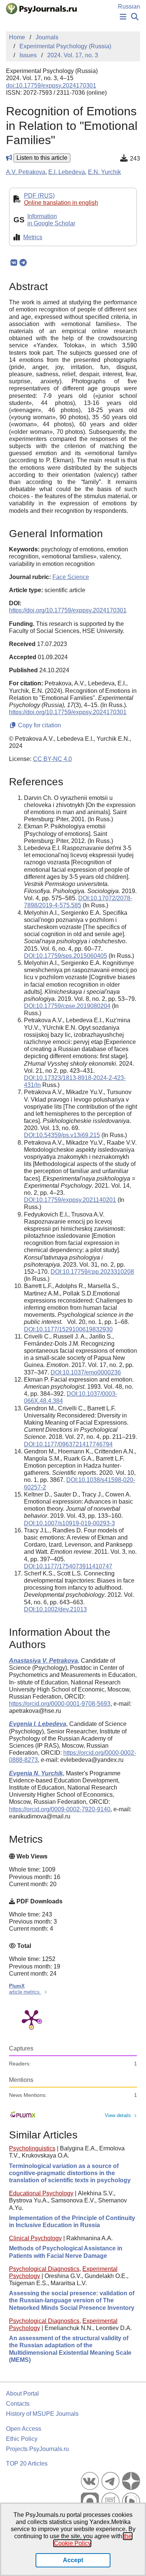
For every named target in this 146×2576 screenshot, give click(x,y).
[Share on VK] (14, 263)
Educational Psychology (41, 2193)
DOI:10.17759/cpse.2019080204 (67, 1006)
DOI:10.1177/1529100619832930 (68, 1329)
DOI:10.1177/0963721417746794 (68, 1444)
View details (118, 2115)
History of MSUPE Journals (42, 2414)
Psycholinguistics (32, 2148)
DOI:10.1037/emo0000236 (86, 1372)
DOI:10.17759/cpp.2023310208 (92, 1272)
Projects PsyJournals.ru (37, 2449)
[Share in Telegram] (23, 263)
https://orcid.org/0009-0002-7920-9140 (60, 1809)
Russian (129, 7)
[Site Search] (135, 17)
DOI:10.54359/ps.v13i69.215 (62, 1135)
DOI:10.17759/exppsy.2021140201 (70, 1200)
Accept (73, 2560)
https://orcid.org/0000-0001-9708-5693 (60, 1704)
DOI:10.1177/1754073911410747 (68, 1566)
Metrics (33, 237)
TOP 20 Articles (27, 2464)
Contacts (18, 2404)
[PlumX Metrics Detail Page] (31, 2019)
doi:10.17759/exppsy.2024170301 (51, 86)
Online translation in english (61, 203)
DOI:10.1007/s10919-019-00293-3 (69, 1523)
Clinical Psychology (35, 2238)
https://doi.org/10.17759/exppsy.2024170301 (68, 610)
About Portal (22, 2394)
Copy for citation (39, 725)
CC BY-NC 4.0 (52, 759)
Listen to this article (42, 158)
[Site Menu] (123, 17)
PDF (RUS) (39, 196)
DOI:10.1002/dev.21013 (55, 1609)
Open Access (24, 2429)
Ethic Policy (22, 2439)
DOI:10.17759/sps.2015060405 (66, 956)
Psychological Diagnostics (44, 2269)
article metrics (25, 1992)
